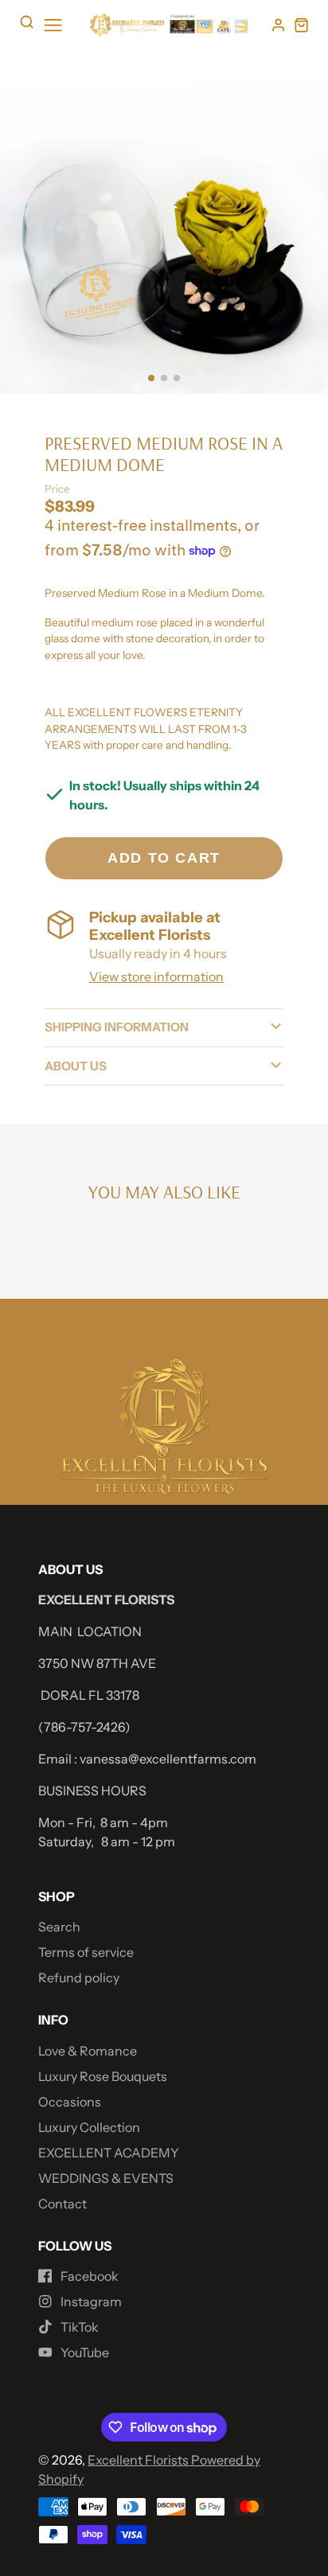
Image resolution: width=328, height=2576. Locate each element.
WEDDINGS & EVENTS (106, 2178)
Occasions (70, 2102)
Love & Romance (88, 2051)
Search (59, 1927)
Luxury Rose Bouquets (103, 2076)
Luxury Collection (89, 2127)
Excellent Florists (139, 2460)
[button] (151, 378)
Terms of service (86, 1952)
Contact (62, 2204)
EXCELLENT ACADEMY (109, 2153)
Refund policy (79, 1978)
